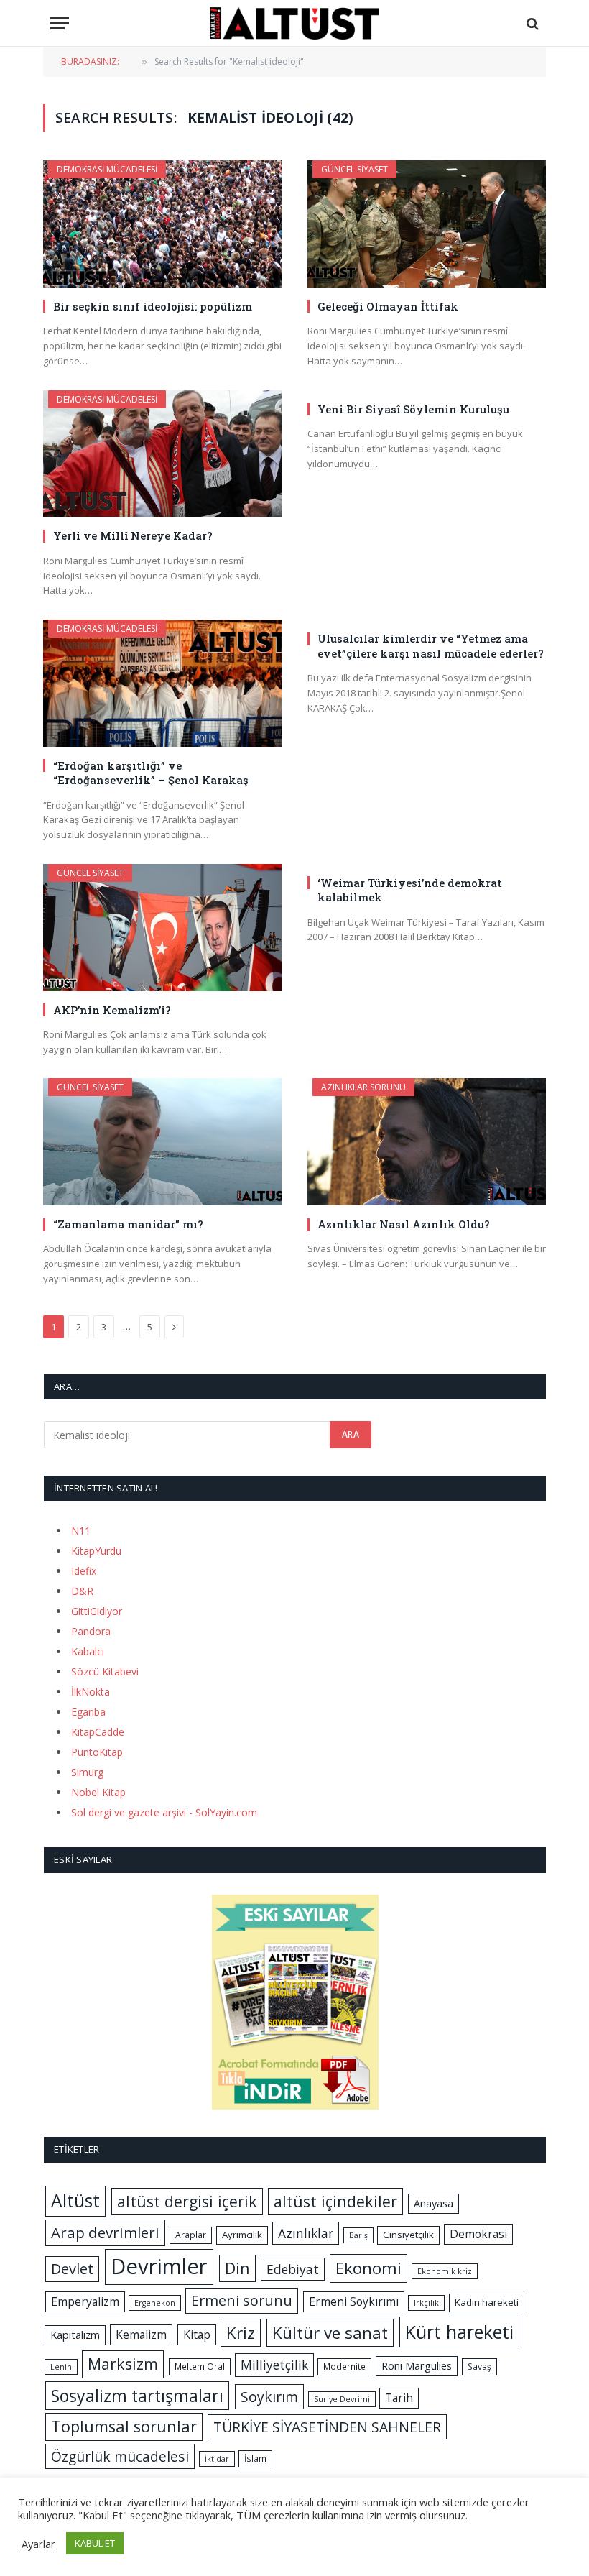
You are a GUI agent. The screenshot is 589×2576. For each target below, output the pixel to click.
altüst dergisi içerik (187, 2201)
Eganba (88, 1712)
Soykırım (269, 2397)
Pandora (91, 1631)
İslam (255, 2458)
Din (237, 2268)
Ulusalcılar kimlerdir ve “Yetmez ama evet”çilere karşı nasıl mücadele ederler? (431, 645)
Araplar (191, 2235)
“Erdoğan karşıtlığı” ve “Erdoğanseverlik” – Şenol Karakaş (151, 773)
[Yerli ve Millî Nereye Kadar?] (162, 454)
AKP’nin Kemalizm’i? (112, 1010)
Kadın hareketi (487, 2302)
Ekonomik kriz (445, 2271)
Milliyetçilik (274, 2365)
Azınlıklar (306, 2233)
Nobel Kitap (98, 1792)
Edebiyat (293, 2269)
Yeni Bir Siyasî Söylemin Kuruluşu (413, 409)
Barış (358, 2235)
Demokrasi (478, 2234)
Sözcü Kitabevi (105, 1671)
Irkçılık (426, 2303)
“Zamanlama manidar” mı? (128, 1224)
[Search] (531, 23)
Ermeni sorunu (242, 2300)
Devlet (72, 2269)
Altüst (75, 2200)
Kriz (241, 2333)
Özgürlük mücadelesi (120, 2456)
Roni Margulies (417, 2365)
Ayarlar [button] (38, 2544)
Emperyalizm (85, 2301)
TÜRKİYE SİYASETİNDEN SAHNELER (327, 2427)
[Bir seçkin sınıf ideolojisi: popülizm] (162, 224)
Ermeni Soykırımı (354, 2301)
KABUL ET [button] (95, 2543)
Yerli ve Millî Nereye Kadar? (133, 535)
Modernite (344, 2366)
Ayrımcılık (242, 2235)
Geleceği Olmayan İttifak (388, 306)
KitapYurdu (96, 1551)
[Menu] (60, 23)
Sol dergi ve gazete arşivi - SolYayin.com (164, 1812)
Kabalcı (88, 1651)
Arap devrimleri (105, 2232)
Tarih (399, 2398)
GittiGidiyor (97, 1611)
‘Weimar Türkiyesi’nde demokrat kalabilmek (410, 890)
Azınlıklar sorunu (363, 1087)
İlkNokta (91, 1692)
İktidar (217, 2459)
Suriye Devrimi (342, 2399)
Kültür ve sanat (330, 2333)
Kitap (197, 2334)
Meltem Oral (200, 2366)
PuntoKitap (97, 1752)
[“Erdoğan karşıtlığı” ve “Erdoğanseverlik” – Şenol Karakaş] (162, 683)
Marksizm (123, 2364)
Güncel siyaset (354, 169)
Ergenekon (155, 2303)
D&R (82, 1591)
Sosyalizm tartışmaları (137, 2396)
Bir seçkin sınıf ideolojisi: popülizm (153, 306)
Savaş (479, 2366)
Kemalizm (141, 2334)
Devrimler (159, 2266)
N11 (81, 1531)
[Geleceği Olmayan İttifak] (427, 224)
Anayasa (433, 2203)
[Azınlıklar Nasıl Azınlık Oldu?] (427, 1142)
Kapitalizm (75, 2334)
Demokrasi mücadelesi (107, 169)
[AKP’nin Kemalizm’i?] (162, 928)
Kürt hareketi (459, 2332)
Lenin (61, 2367)
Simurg (87, 1772)
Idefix (84, 1571)
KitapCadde (98, 1732)
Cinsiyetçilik (408, 2235)
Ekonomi (368, 2268)
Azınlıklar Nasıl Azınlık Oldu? (404, 1224)
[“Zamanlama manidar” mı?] (162, 1142)
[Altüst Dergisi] (294, 23)
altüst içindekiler (335, 2201)
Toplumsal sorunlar (124, 2426)
